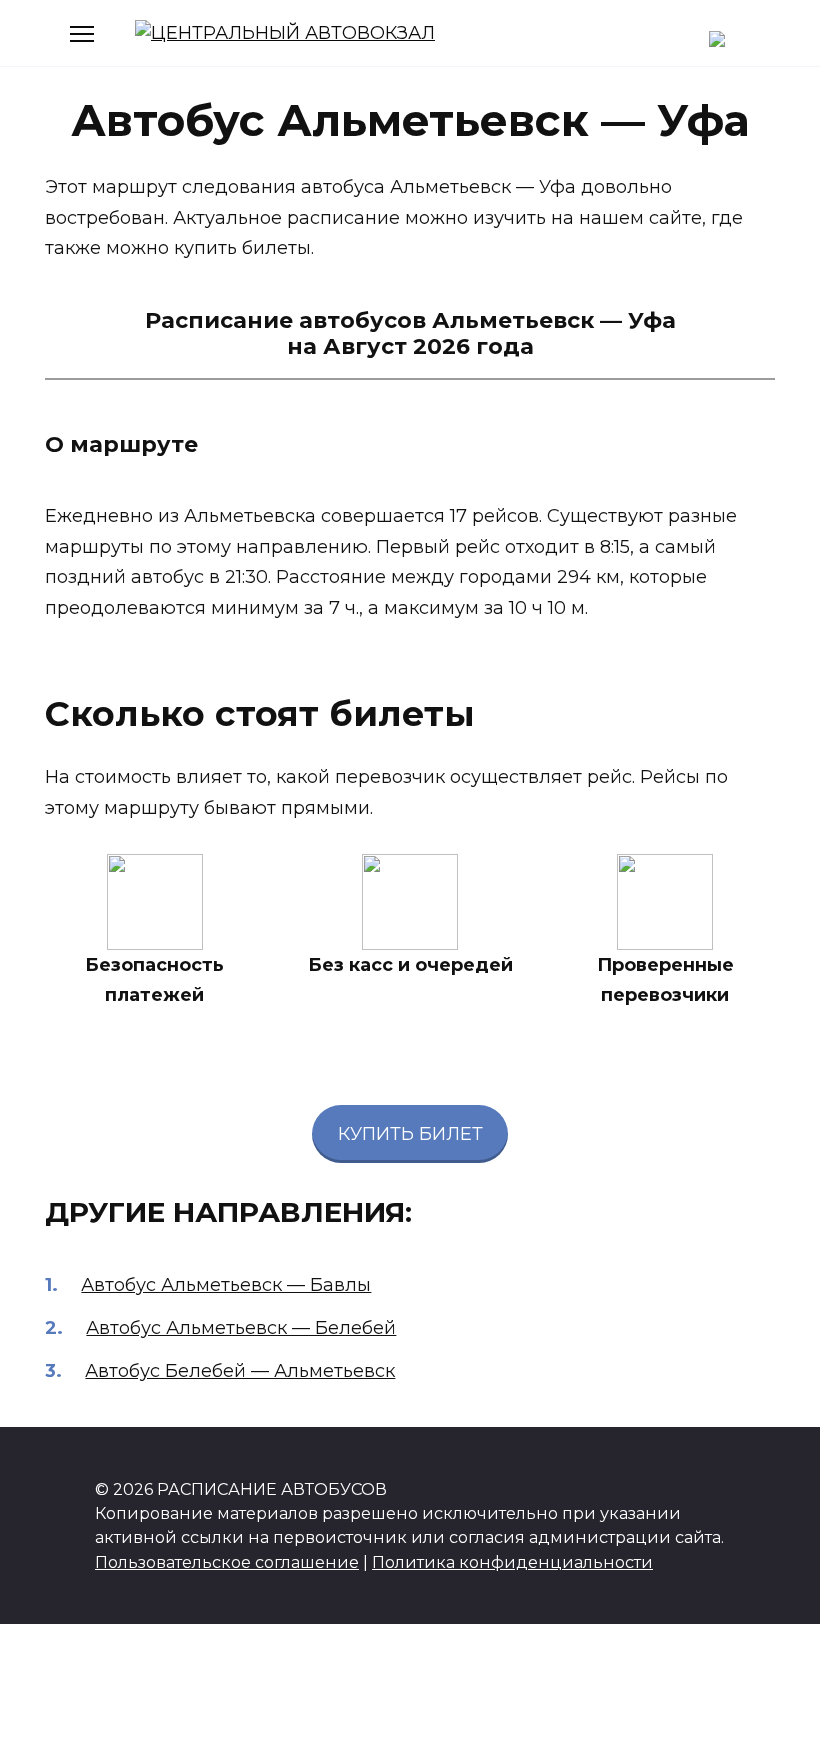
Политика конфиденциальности (512, 1562)
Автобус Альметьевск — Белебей (241, 1328)
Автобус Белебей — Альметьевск (240, 1371)
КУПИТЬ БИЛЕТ (410, 1134)
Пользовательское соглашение (227, 1562)
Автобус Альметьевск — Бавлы (226, 1285)
